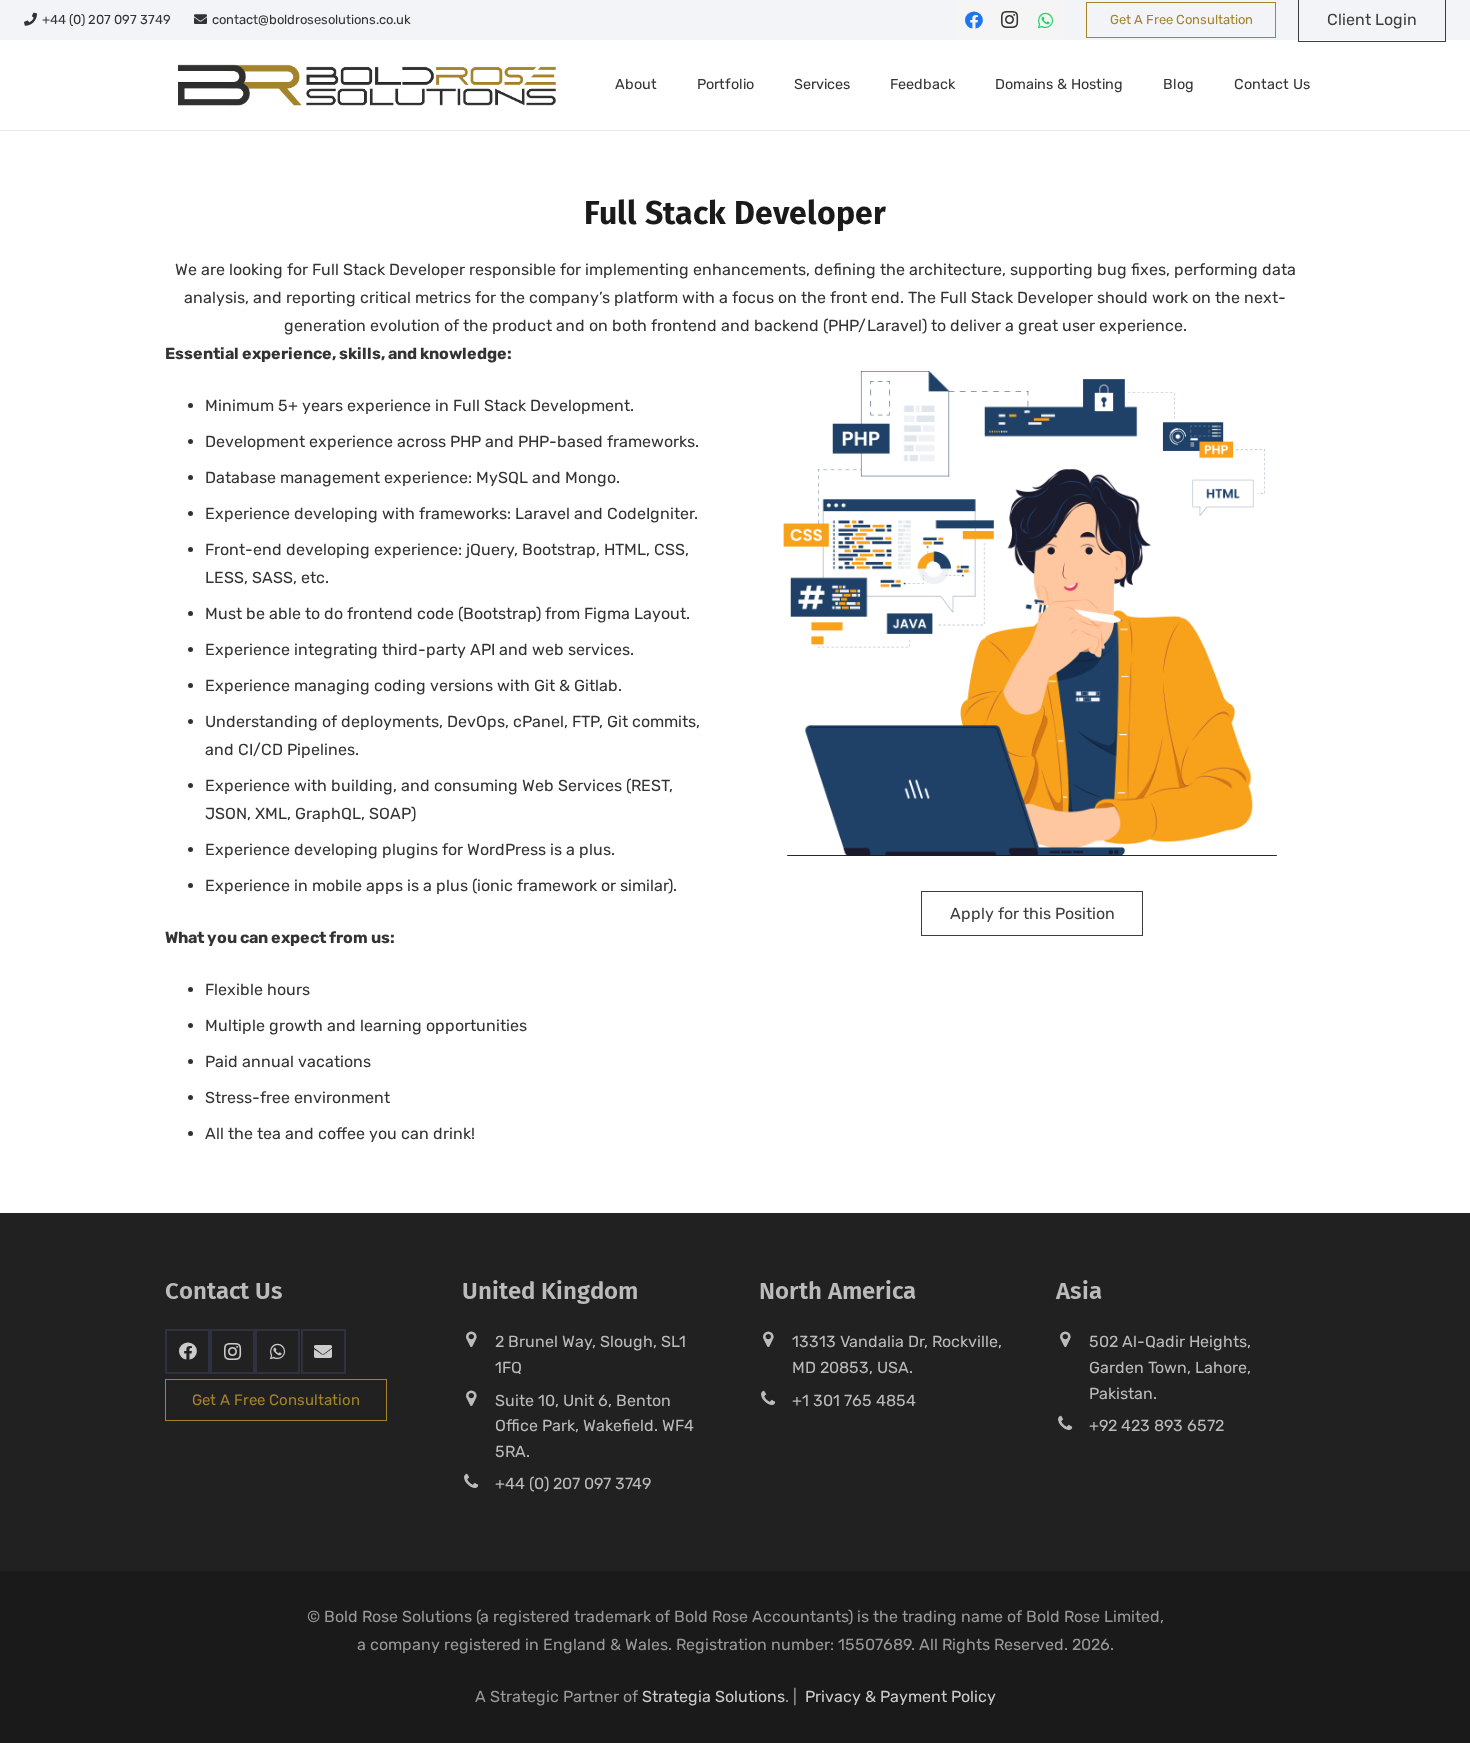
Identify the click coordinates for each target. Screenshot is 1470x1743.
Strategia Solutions (713, 1696)
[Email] (323, 1351)
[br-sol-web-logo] (364, 85)
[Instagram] (1010, 20)
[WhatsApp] (1046, 20)
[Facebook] (974, 20)
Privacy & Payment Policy (900, 1696)
